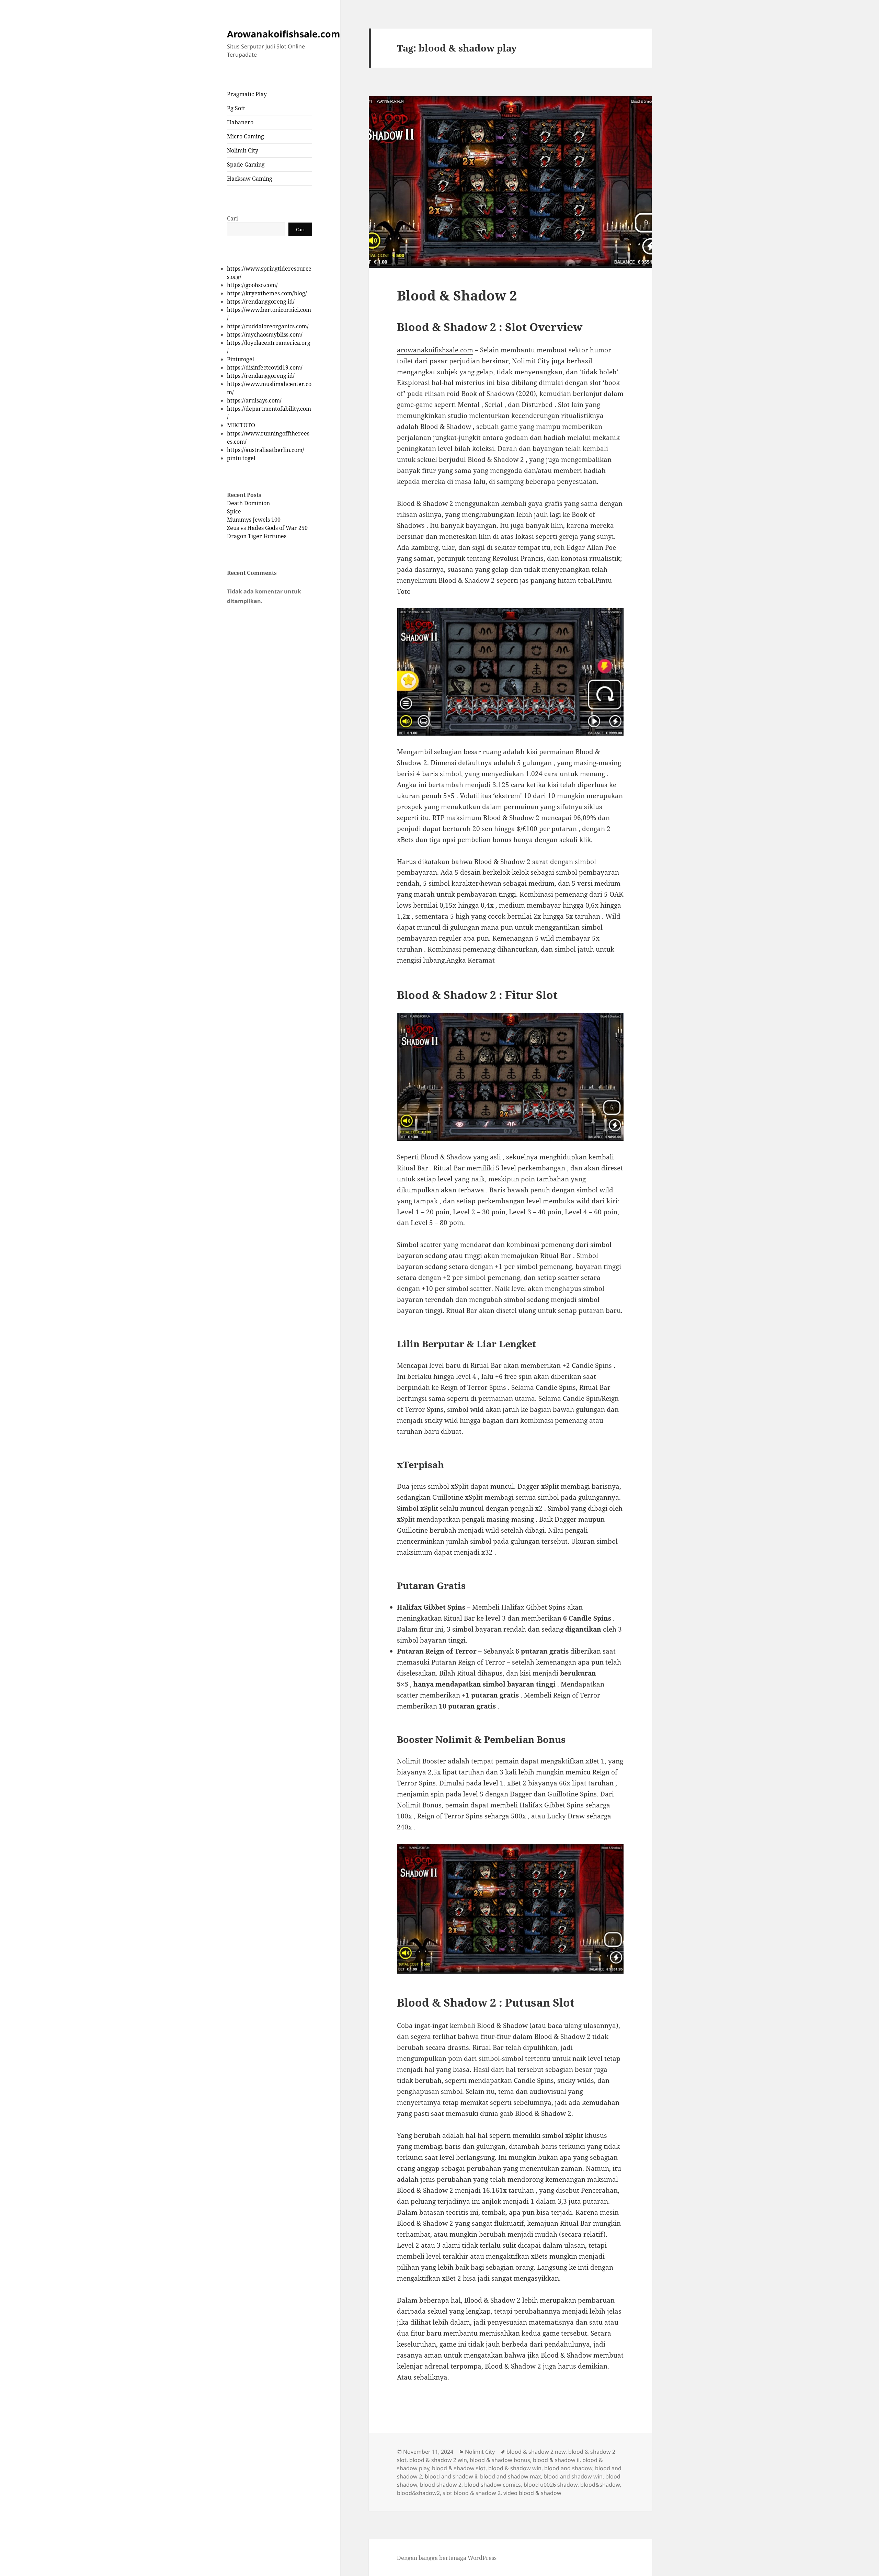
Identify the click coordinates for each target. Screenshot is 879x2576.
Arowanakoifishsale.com (284, 34)
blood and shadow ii (451, 2476)
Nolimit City (243, 150)
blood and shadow (568, 2468)
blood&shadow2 (418, 2493)
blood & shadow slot (459, 2468)
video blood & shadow (532, 2493)
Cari (232, 218)
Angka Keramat (471, 960)
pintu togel (241, 458)
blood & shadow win (515, 2468)
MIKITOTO (241, 425)
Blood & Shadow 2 (457, 295)
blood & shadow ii (556, 2460)
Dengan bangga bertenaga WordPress (447, 2558)
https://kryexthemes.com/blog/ (267, 293)
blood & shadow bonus (500, 2460)
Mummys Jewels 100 (254, 520)
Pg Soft (236, 108)
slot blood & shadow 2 (472, 2493)
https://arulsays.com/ (254, 400)
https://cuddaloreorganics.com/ (268, 326)
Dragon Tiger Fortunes (257, 536)
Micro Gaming (246, 136)
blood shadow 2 (441, 2485)
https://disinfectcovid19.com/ (265, 367)
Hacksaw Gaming (250, 179)
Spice (234, 511)
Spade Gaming (246, 164)
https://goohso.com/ (252, 285)
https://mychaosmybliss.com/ (265, 334)
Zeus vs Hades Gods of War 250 (267, 528)
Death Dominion (248, 503)
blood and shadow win (573, 2476)
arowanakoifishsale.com (435, 350)
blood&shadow (600, 2485)
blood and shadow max (510, 2476)
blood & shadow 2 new (536, 2452)
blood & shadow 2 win (438, 2460)
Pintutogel (241, 359)
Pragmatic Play (247, 94)
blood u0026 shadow (551, 2485)
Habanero (240, 122)
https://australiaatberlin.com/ (266, 450)
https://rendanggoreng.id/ (261, 302)
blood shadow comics (493, 2485)
